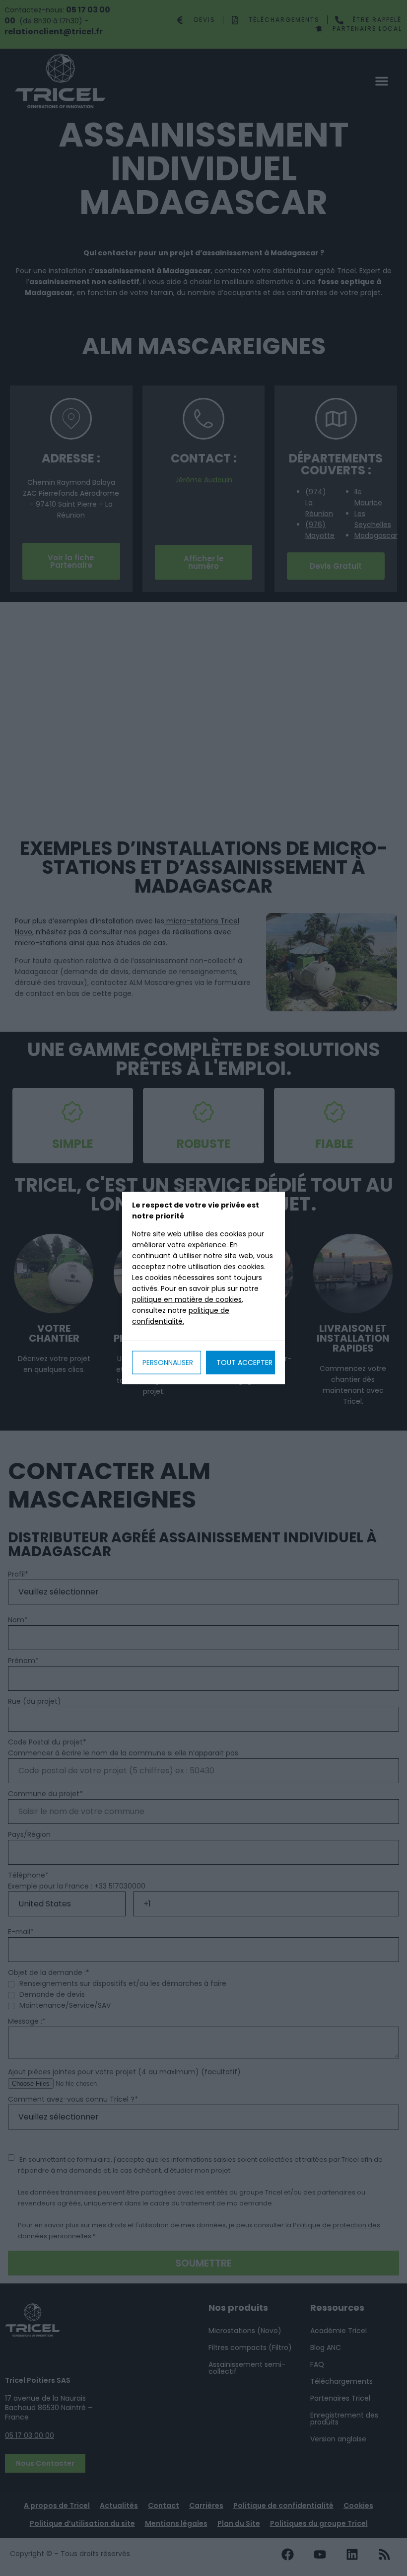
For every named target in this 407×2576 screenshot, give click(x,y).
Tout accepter (244, 1363)
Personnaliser (168, 1363)
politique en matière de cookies (187, 1299)
